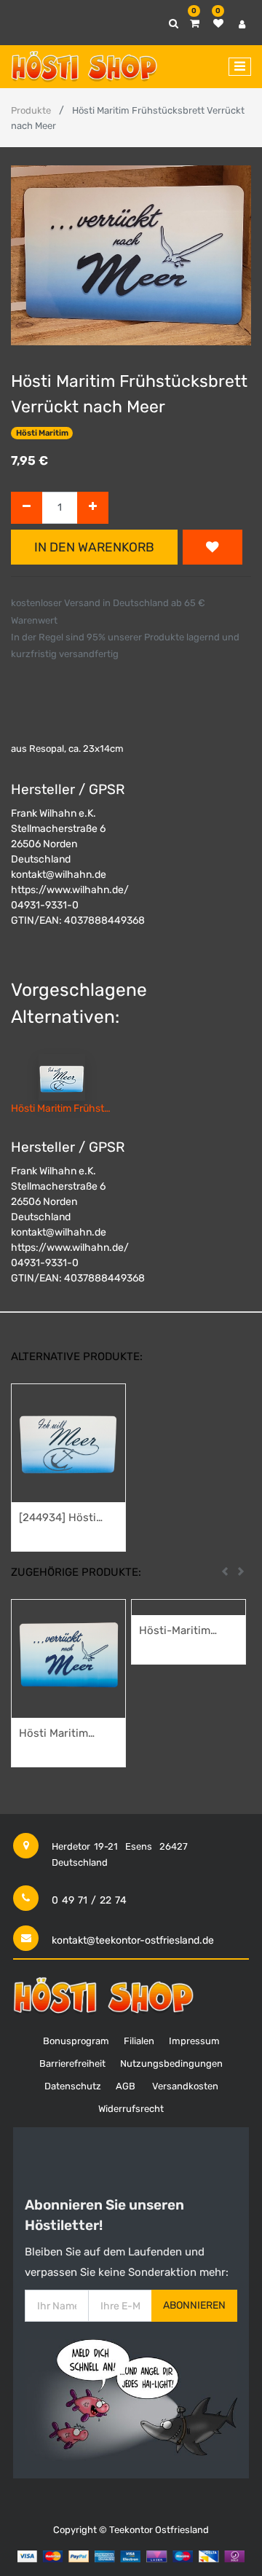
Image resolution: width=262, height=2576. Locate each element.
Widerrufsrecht (131, 2109)
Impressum (194, 2041)
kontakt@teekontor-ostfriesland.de (133, 1940)
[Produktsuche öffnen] (174, 24)
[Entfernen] (27, 508)
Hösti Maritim (42, 433)
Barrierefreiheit (72, 2063)
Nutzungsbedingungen (171, 2063)
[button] (213, 547)
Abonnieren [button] (194, 2305)
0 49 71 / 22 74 (89, 1900)
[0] (195, 24)
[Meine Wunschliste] (218, 24)
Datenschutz (73, 2086)
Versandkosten (185, 2086)
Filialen (139, 2041)
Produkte (31, 110)
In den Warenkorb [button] (94, 547)
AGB (126, 2086)
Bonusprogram (76, 2041)
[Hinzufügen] (93, 508)
